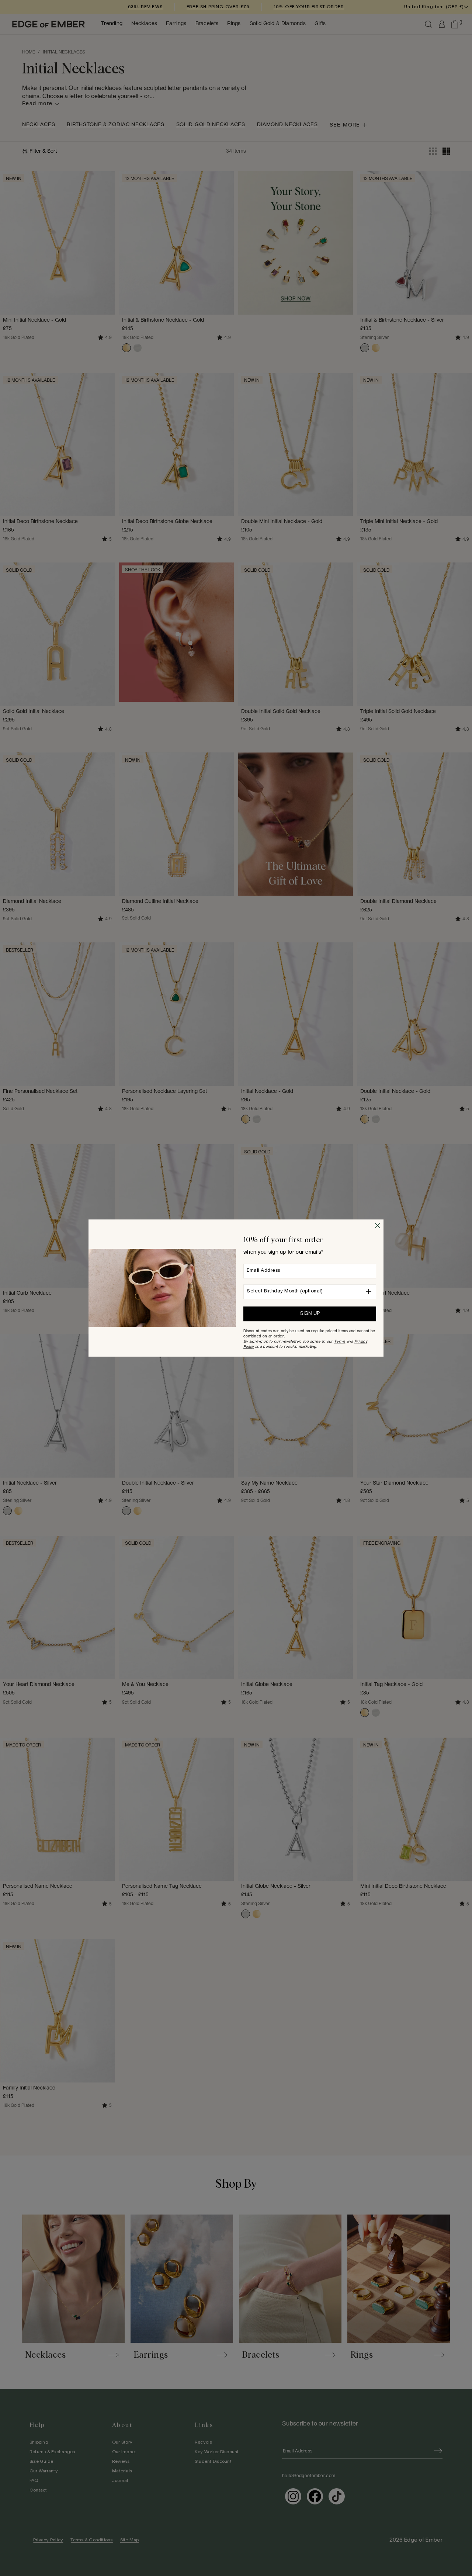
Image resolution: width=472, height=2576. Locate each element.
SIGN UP (310, 1314)
